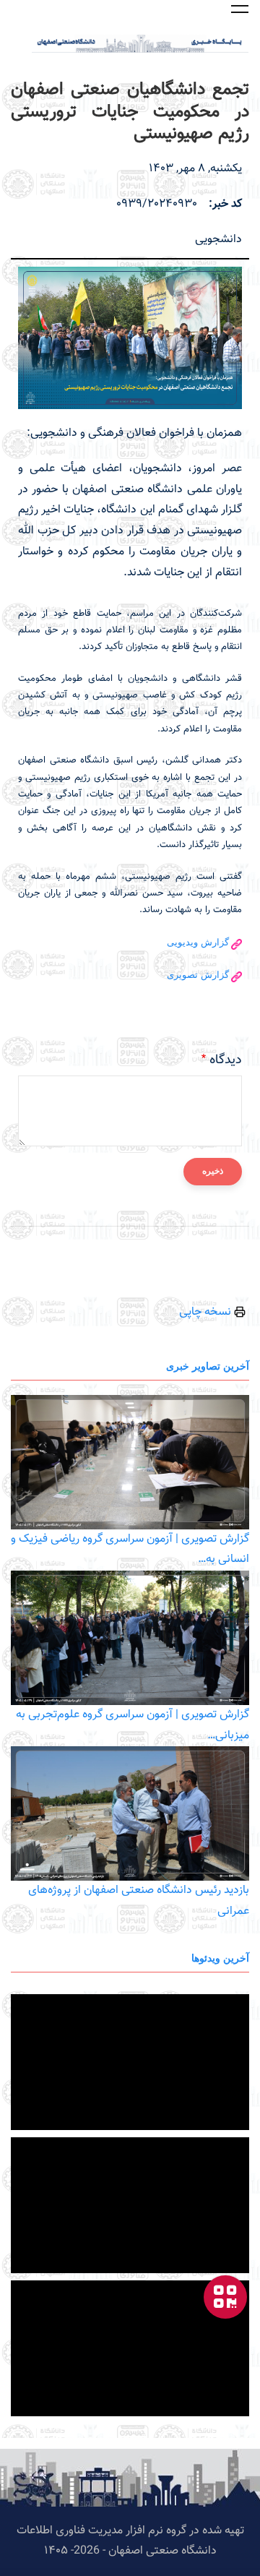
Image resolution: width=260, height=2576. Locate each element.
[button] (240, 9)
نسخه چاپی (207, 1312)
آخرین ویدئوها (220, 1958)
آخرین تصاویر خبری (208, 1366)
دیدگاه (226, 1060)
